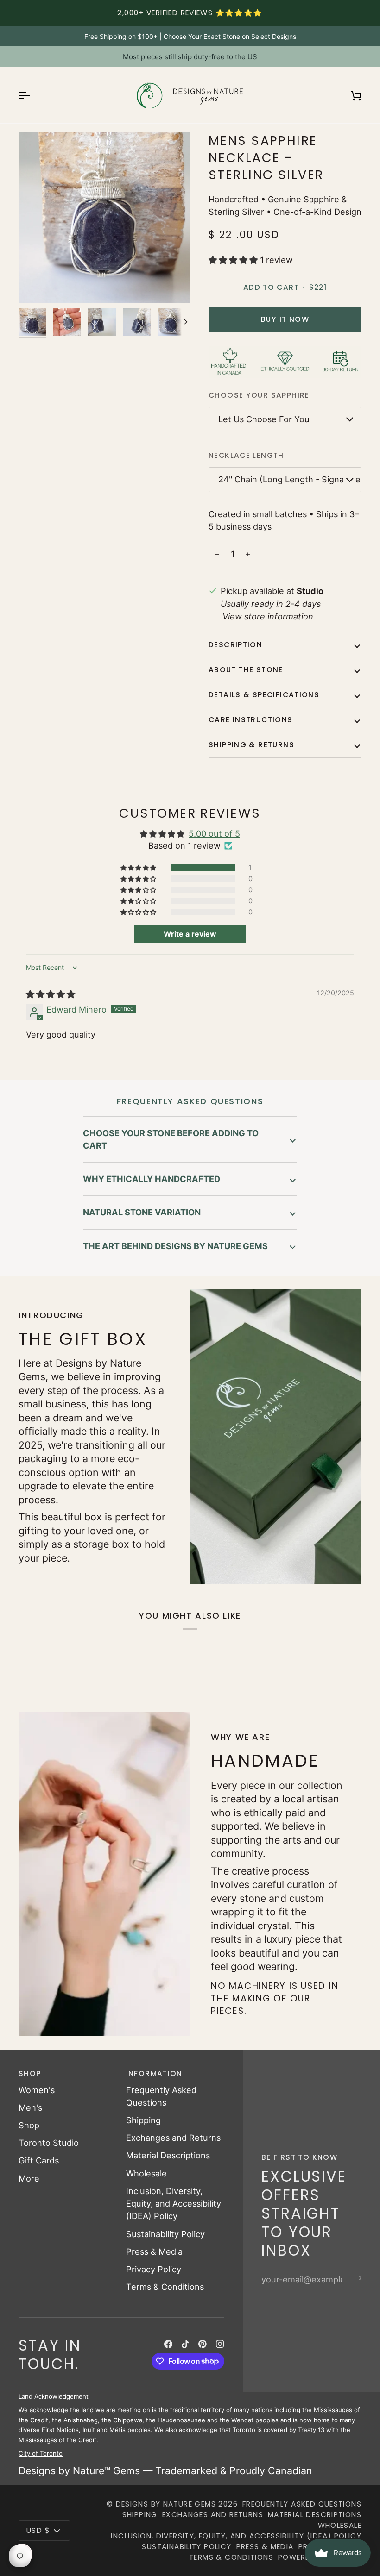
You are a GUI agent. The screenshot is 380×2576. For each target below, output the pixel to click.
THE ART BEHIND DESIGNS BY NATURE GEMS (175, 1246)
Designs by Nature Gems (166, 2504)
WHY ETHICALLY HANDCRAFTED (152, 1179)
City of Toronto (41, 2453)
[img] (51, 994)
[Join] (354, 2278)
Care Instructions (251, 720)
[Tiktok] (185, 2344)
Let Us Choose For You (264, 419)
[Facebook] (168, 2344)
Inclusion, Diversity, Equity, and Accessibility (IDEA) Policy (174, 2203)
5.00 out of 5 (214, 833)
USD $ (38, 2530)
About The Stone (246, 670)
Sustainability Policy (165, 2234)
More (29, 2178)
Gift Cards (39, 2160)
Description (235, 645)
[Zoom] (36, 286)
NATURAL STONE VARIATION (142, 1212)
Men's (30, 2107)
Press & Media (154, 2251)
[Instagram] (220, 2344)
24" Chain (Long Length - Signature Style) (290, 479)
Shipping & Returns (251, 745)
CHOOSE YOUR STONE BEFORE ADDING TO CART (171, 1139)
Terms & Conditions (165, 2287)
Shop (29, 2125)
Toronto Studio (49, 2143)
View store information (268, 616)
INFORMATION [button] (154, 2073)
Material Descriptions (168, 2155)
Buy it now (285, 319)
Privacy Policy (154, 2269)
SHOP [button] (30, 2073)
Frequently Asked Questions (302, 2504)
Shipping (143, 2120)
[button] (234, 260)
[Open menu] (32, 95)
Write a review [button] (190, 934)
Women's (37, 2090)
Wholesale (146, 2173)
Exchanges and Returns (173, 2138)
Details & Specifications (264, 695)
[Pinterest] (203, 2344)
